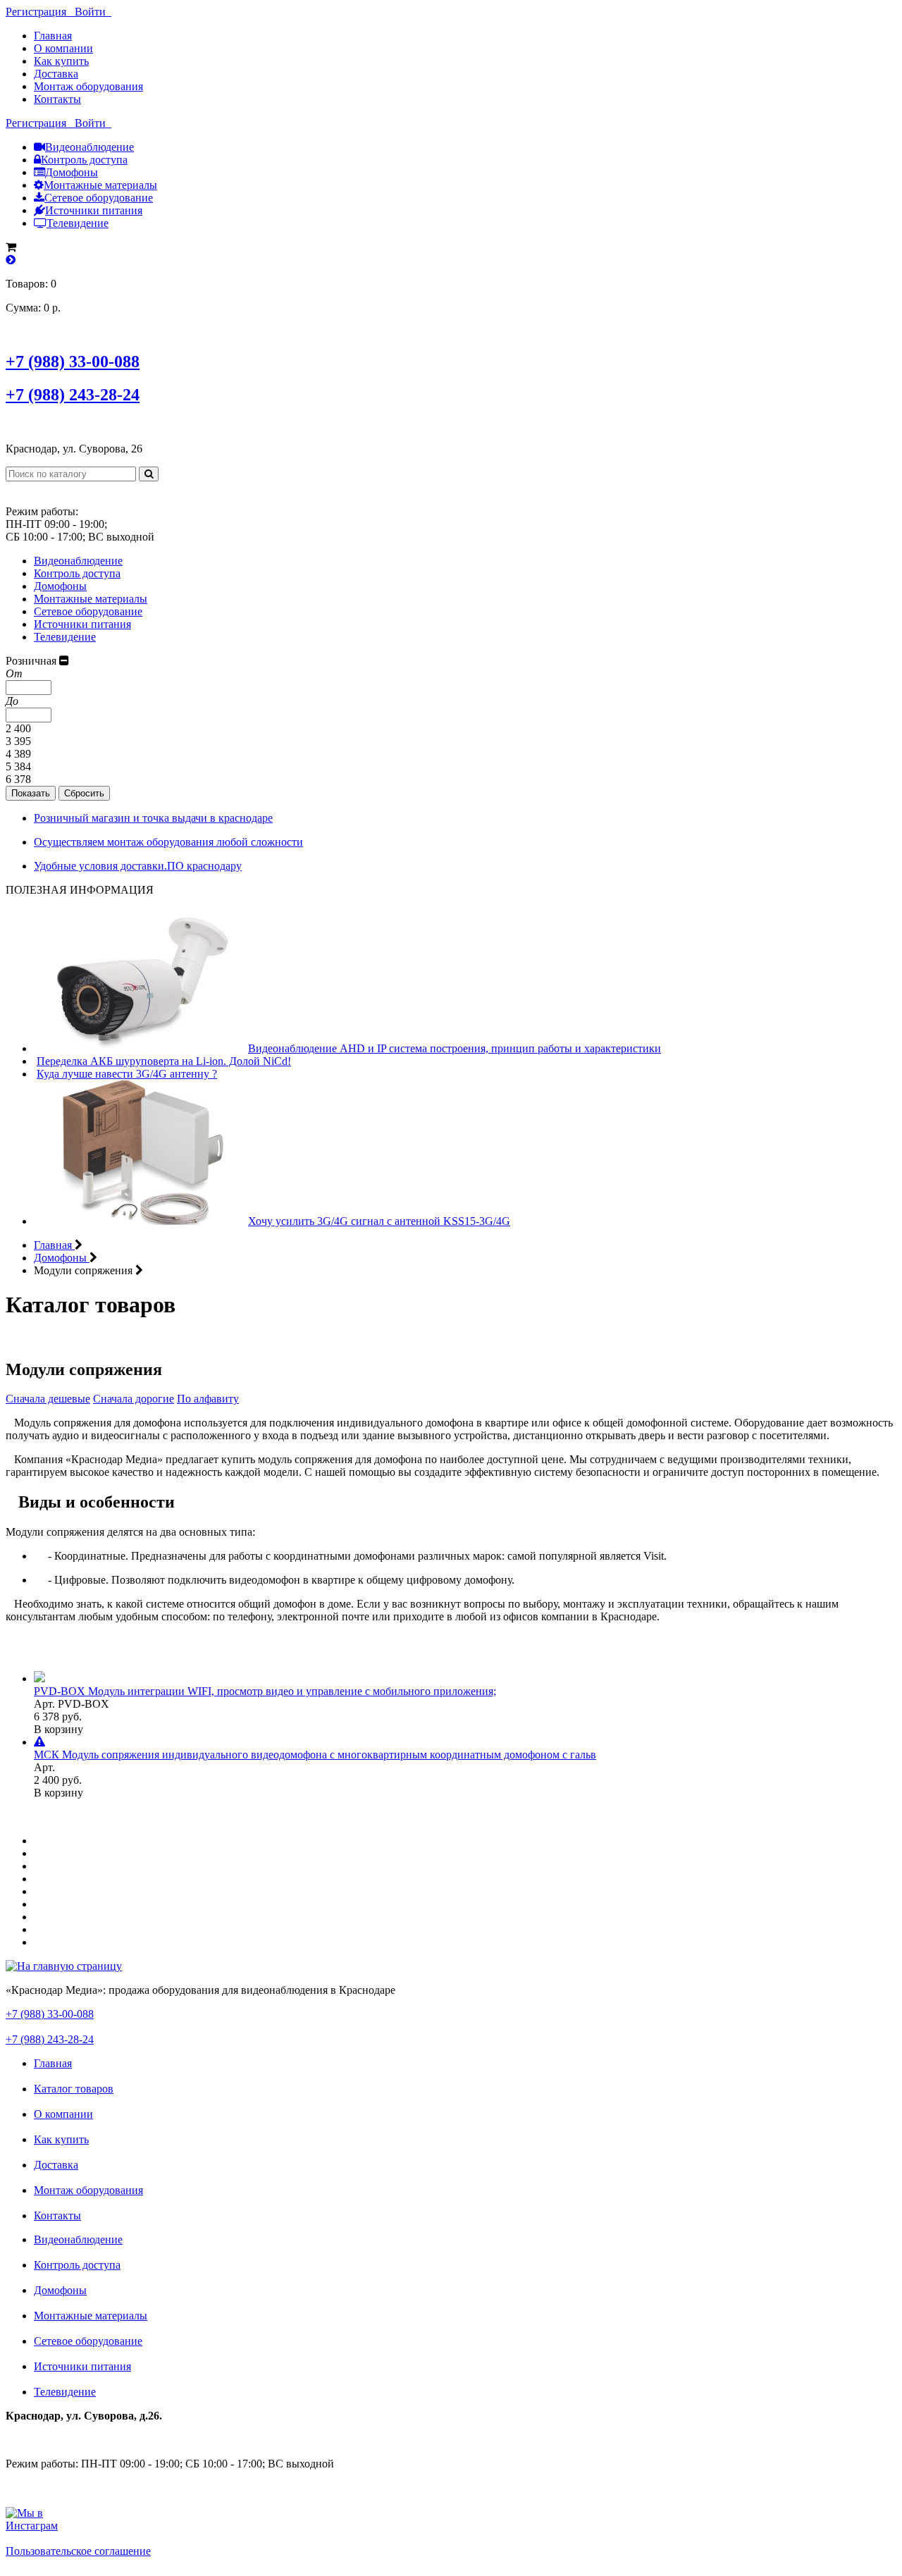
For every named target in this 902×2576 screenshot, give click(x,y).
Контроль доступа (84, 160)
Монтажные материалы (100, 185)
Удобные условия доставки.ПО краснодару (138, 866)
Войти (93, 12)
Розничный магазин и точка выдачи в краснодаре (153, 818)
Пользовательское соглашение (78, 2551)
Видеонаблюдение (89, 147)
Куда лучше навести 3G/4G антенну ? (127, 1074)
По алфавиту (208, 1399)
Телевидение (78, 223)
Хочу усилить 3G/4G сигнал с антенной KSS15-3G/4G (379, 1221)
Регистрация (40, 12)
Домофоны (72, 172)
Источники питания (94, 210)
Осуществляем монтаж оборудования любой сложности (168, 842)
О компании (63, 48)
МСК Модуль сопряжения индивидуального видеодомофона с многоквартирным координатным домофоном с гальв (315, 1755)
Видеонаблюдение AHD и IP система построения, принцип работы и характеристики (455, 1048)
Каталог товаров (74, 2089)
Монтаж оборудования (88, 86)
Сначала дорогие (134, 1399)
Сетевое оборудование (99, 198)
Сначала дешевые (48, 1399)
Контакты (57, 99)
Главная (53, 36)
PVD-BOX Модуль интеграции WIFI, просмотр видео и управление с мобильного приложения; (265, 1691)
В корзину (58, 1729)
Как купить (61, 61)
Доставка (56, 74)
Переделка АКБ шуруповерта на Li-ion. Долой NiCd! (164, 1061)
